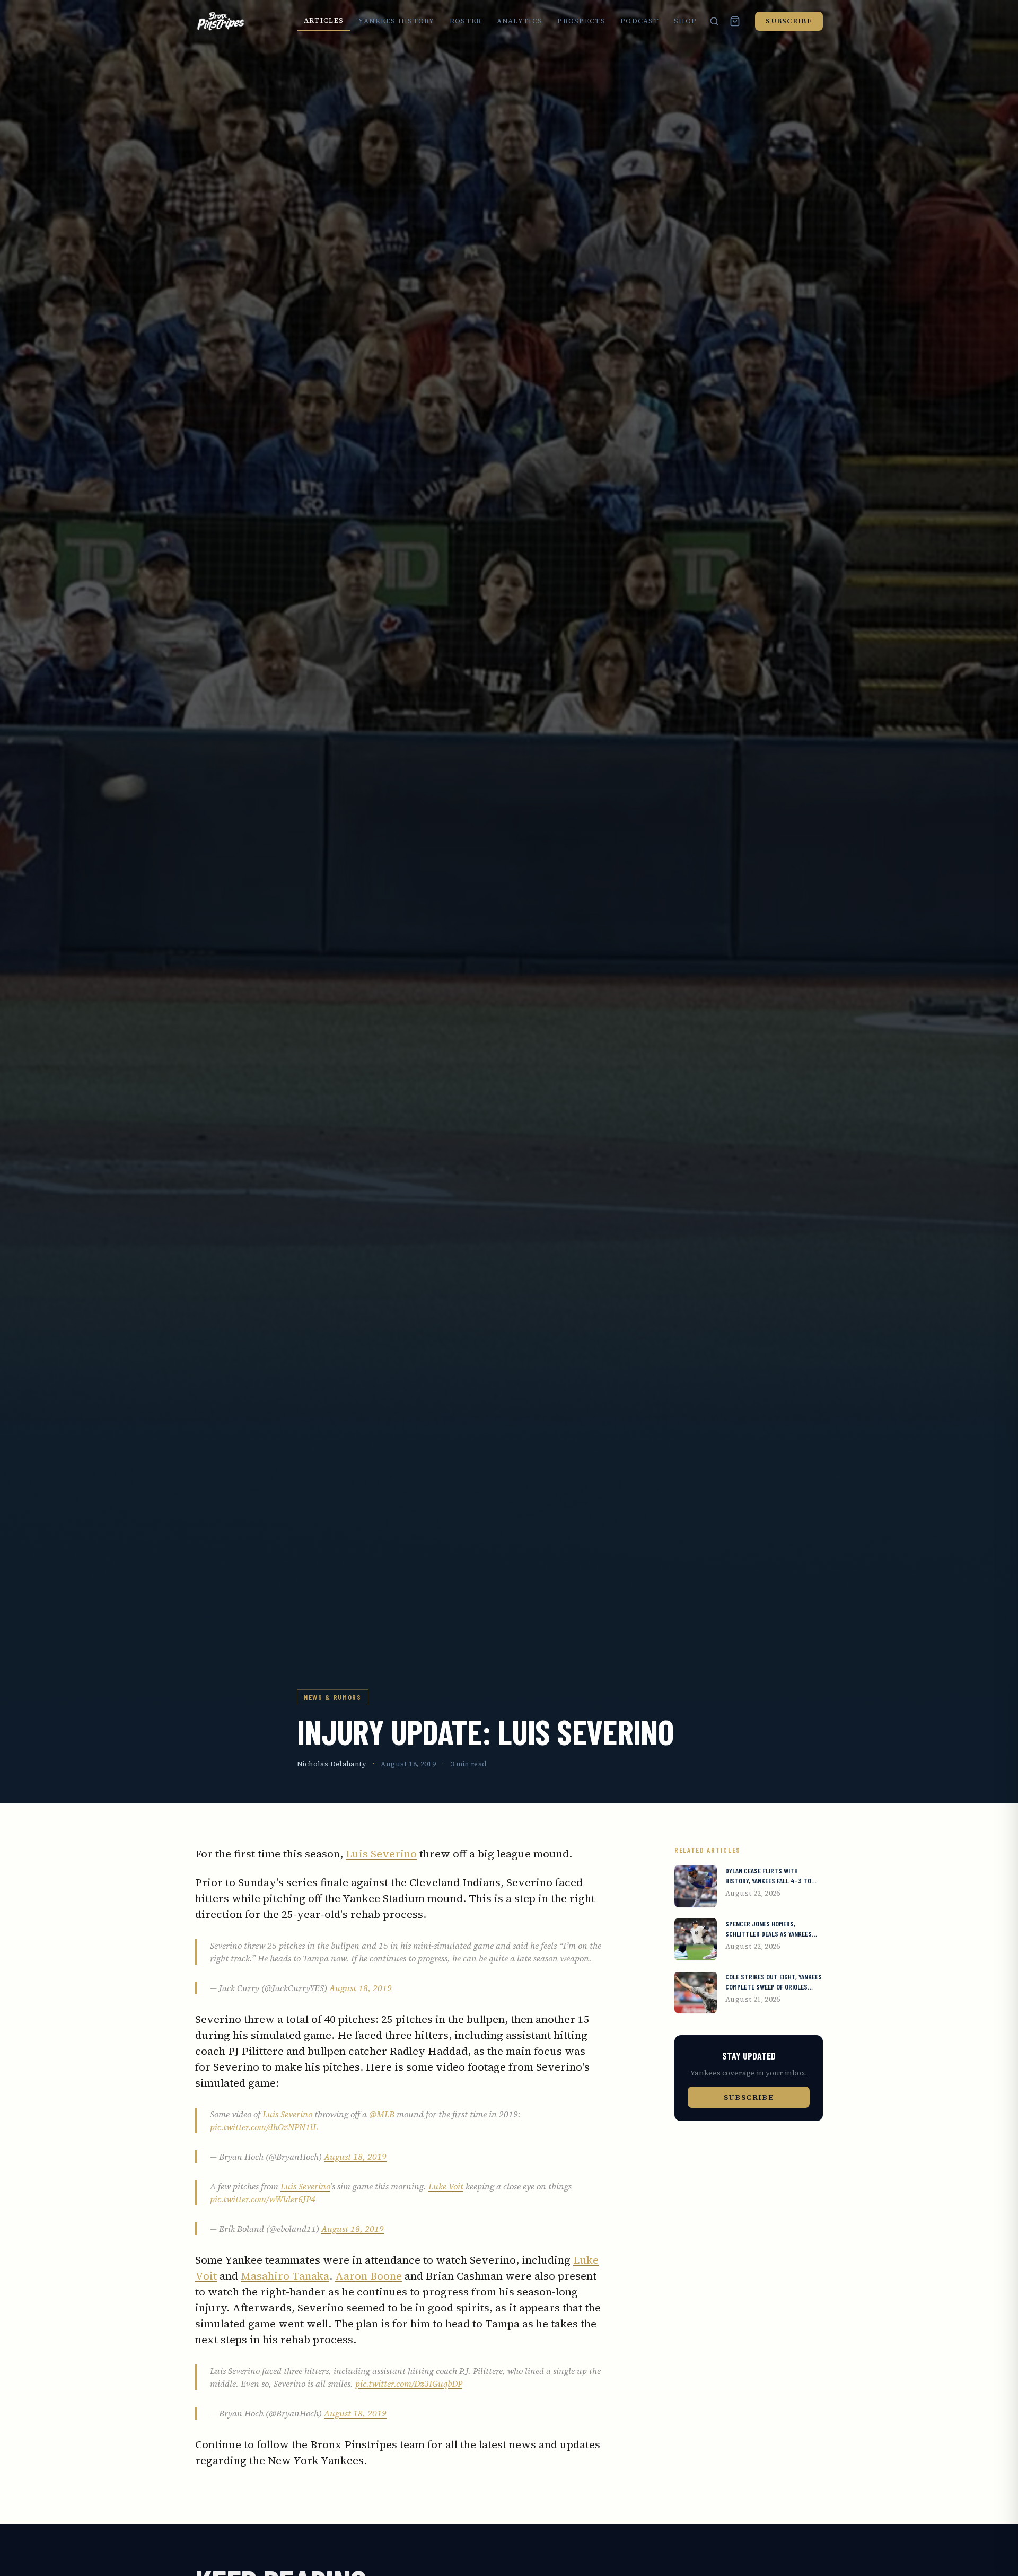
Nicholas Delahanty (332, 1764)
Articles (324, 20)
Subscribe (789, 21)
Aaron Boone (368, 2276)
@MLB (382, 2114)
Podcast (640, 21)
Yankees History (397, 21)
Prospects (581, 21)
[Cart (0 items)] (735, 21)
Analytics (520, 21)
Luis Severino (381, 1854)
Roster (466, 21)
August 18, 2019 (361, 1988)
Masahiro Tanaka (285, 2276)
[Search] (714, 21)
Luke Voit (446, 2186)
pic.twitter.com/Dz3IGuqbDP (409, 2384)
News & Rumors (333, 1697)
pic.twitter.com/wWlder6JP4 (263, 2199)
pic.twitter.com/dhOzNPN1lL (264, 2127)
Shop (685, 21)
